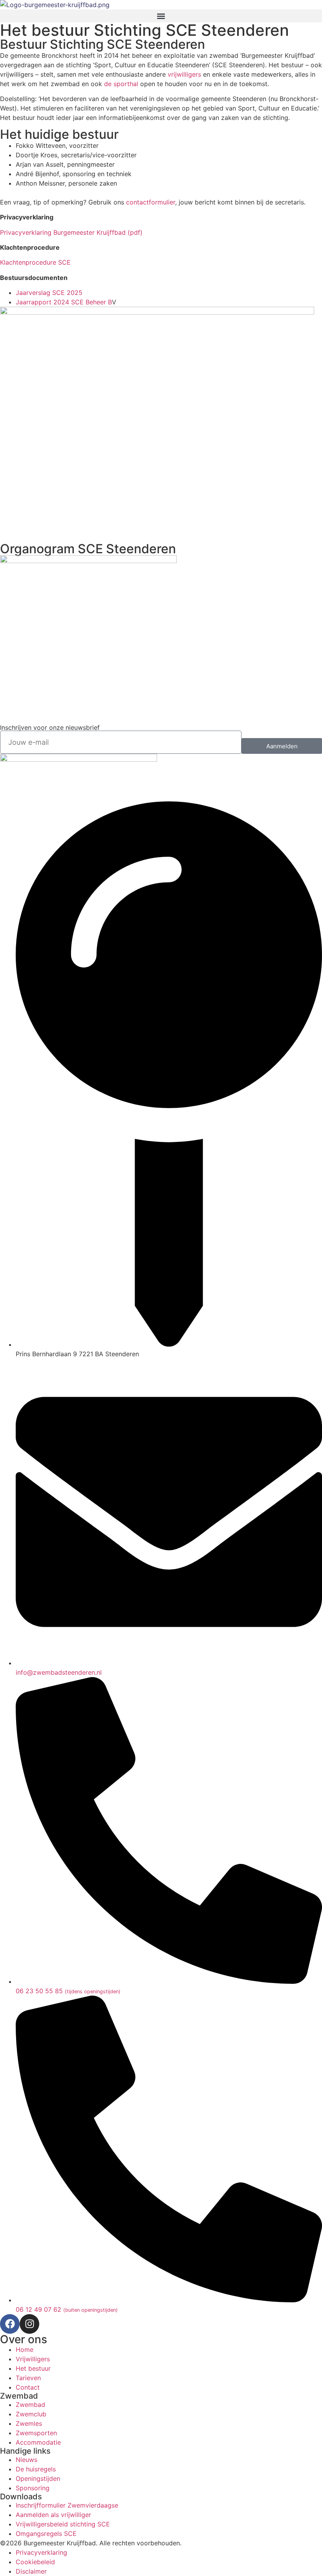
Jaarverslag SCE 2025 (49, 293)
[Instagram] (29, 2324)
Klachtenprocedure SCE (35, 262)
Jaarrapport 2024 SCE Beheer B (64, 302)
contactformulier (151, 202)
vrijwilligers (184, 74)
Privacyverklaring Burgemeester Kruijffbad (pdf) (72, 232)
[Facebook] (10, 2324)
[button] (161, 16)
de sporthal (122, 84)
